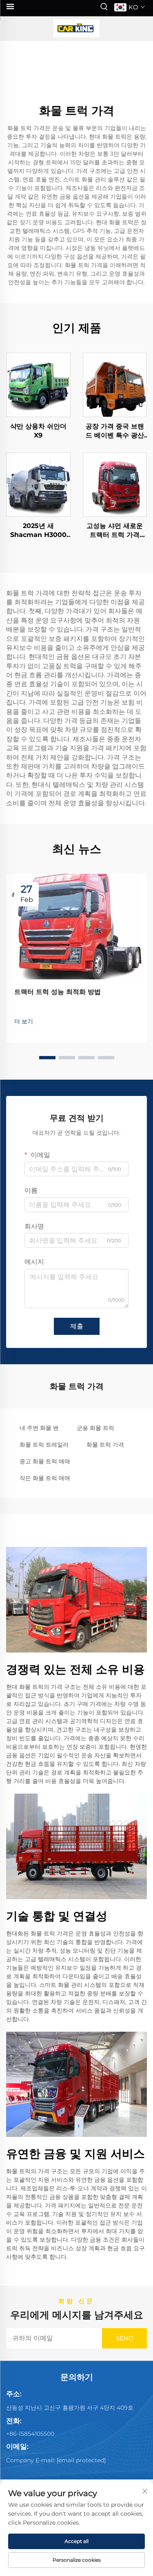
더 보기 (24, 1021)
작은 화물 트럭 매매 (45, 1478)
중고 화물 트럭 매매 (45, 1461)
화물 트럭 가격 (105, 1445)
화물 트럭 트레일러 (44, 1445)
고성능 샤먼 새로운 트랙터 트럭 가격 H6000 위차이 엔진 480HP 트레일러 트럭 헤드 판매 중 (115, 531)
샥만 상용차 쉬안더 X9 (38, 431)
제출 (77, 1326)
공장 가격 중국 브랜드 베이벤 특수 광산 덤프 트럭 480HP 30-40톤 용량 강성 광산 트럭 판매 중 (115, 431)
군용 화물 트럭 (95, 1428)
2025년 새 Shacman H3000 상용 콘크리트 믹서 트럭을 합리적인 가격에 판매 (38, 531)
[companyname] (77, 29)
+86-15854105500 (30, 2434)
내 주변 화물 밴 (39, 1428)
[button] (47, 1058)
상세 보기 (38, 384)
